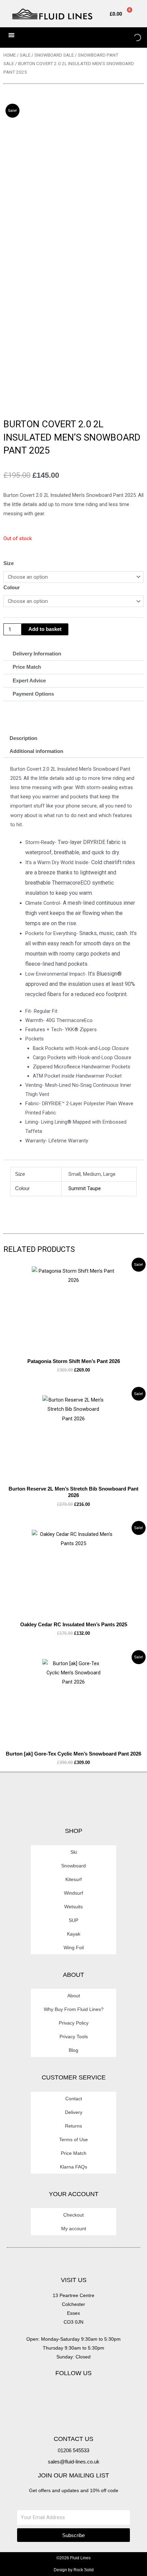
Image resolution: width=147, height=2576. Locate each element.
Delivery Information (37, 654)
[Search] (132, 38)
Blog (73, 2050)
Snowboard (73, 1866)
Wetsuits (73, 1907)
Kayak (74, 1934)
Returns (73, 2126)
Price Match (27, 667)
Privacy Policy (74, 2023)
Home (10, 55)
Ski (74, 1852)
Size (9, 563)
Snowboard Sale (54, 55)
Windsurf (73, 1893)
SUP (73, 1920)
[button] (73, 654)
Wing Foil (74, 1948)
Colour (12, 588)
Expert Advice (29, 681)
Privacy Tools (74, 2037)
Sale (25, 55)
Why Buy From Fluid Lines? (74, 2009)
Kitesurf (73, 1879)
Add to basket (45, 629)
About (74, 1996)
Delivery (74, 2112)
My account (74, 2229)
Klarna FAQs (73, 2167)
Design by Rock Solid (74, 2570)
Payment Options (33, 694)
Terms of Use (73, 2140)
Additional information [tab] (36, 751)
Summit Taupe (85, 1188)
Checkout (73, 2215)
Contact (74, 2099)
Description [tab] (23, 738)
